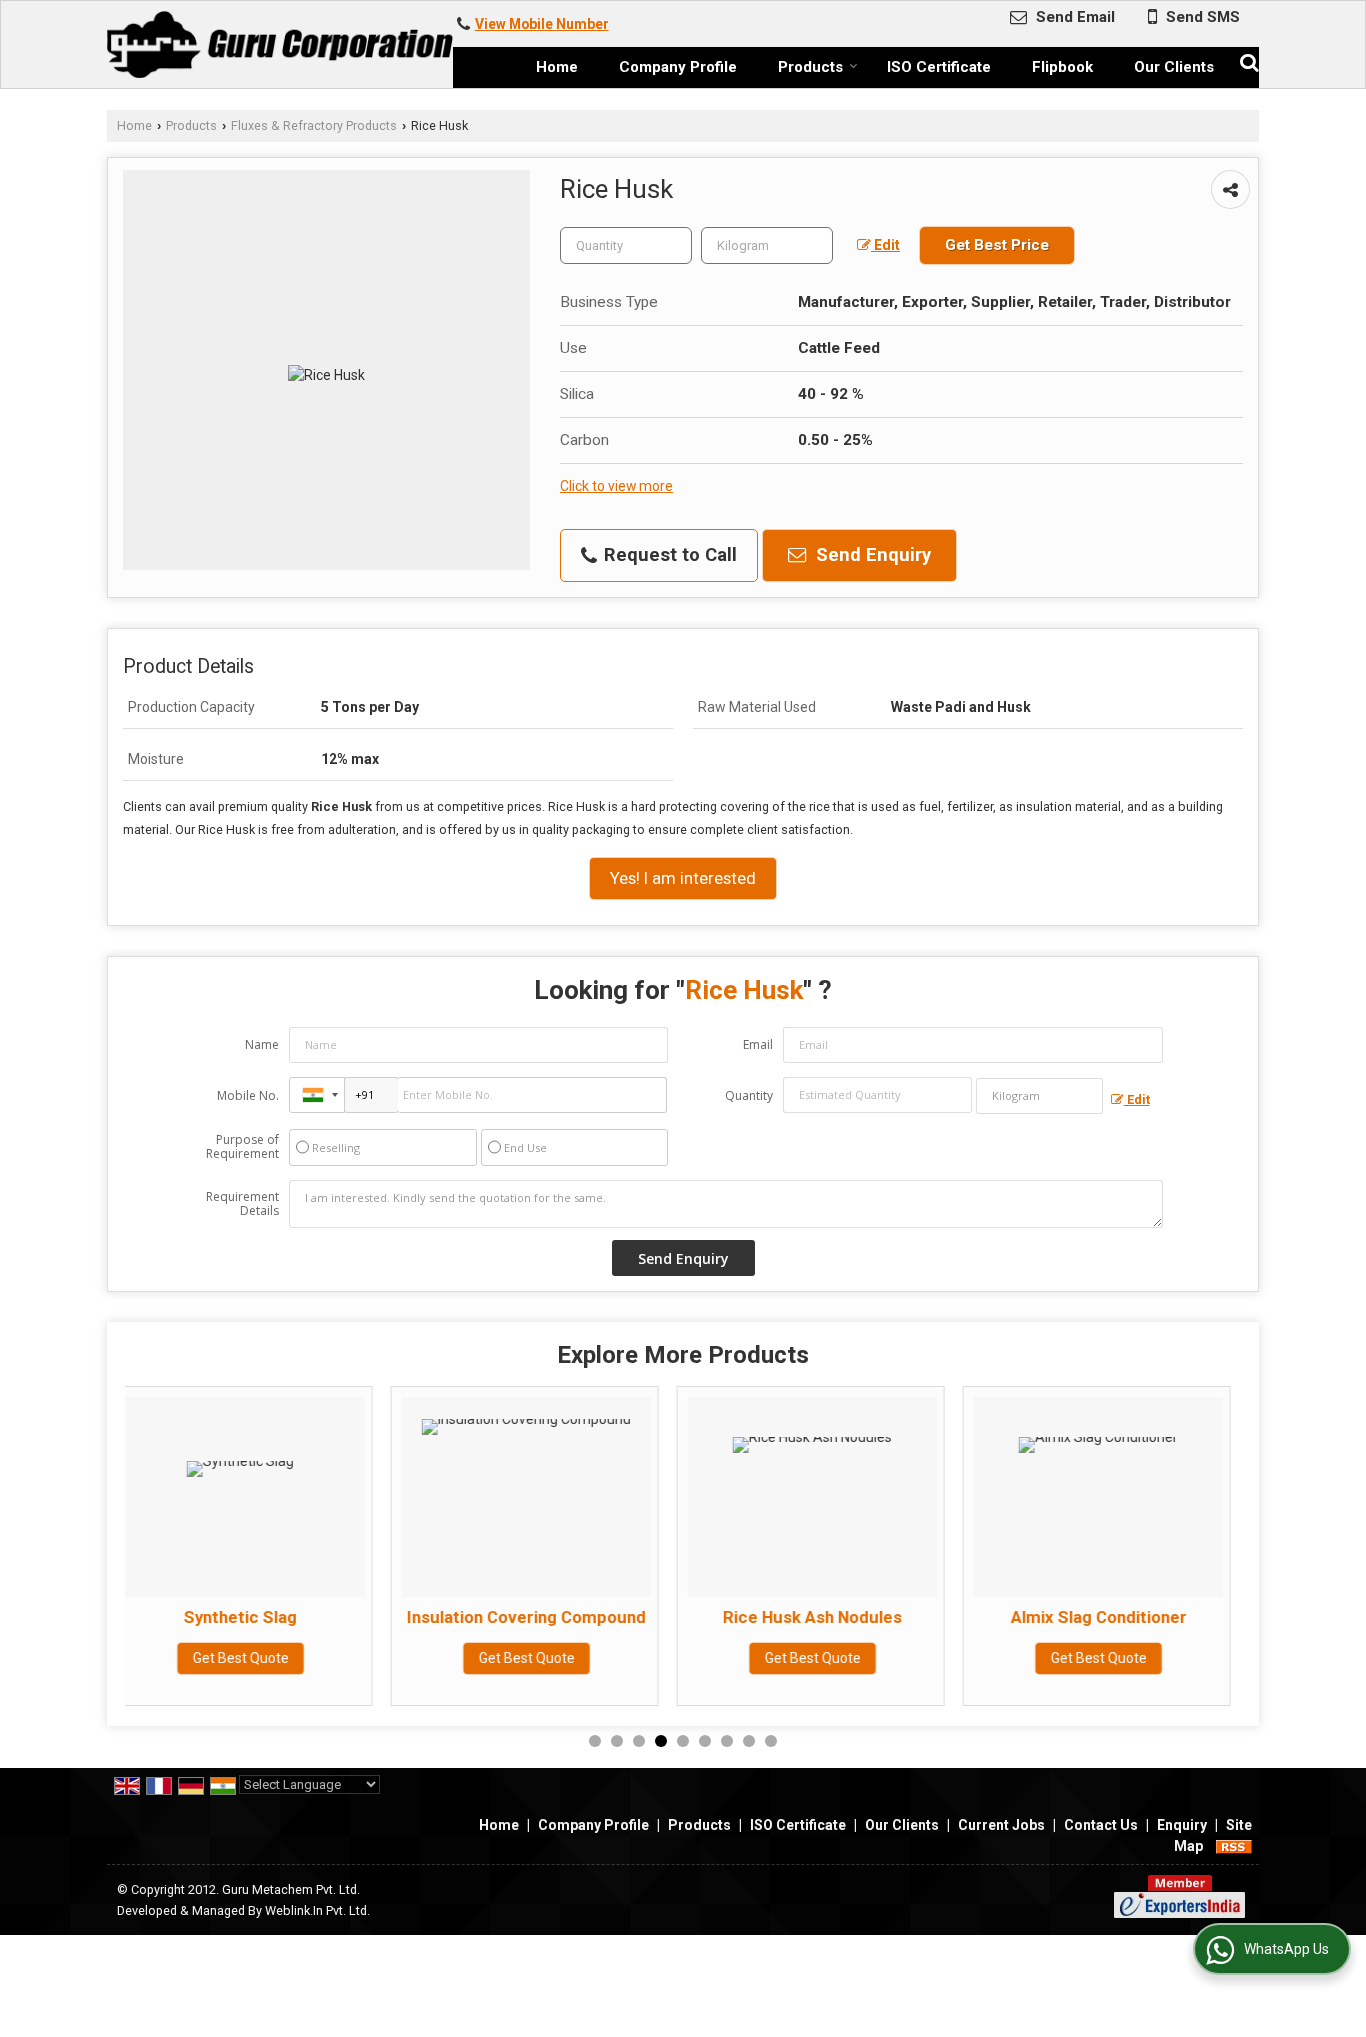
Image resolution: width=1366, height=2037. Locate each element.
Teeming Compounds (1138, 1617)
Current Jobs (1001, 1825)
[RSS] (1234, 1846)
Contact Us (1101, 1825)
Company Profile (678, 67)
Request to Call (668, 555)
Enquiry (1182, 1825)
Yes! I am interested (683, 878)
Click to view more (616, 486)
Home (557, 67)
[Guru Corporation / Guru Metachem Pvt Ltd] (280, 44)
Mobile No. (248, 1095)
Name (262, 1044)
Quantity (749, 1095)
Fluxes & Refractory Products (314, 125)
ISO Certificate (939, 67)
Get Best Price (997, 245)
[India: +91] (317, 1095)
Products (810, 67)
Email (758, 1044)
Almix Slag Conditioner (852, 1617)
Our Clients (1174, 67)
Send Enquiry (871, 555)
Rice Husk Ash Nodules (565, 1617)
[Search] (1246, 60)
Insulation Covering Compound (279, 1617)
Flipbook (1062, 67)
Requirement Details (242, 1204)
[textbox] (767, 245)
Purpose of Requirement (242, 1147)
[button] (542, 24)
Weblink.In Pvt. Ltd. (317, 1910)
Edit (885, 245)
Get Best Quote (280, 1658)
